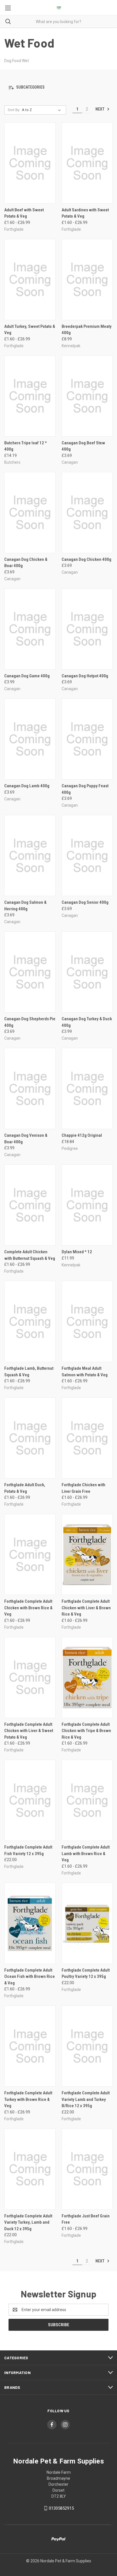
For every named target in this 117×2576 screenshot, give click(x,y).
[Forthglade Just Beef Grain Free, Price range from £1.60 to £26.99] (87, 2169)
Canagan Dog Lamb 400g (27, 786)
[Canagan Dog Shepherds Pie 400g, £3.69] (30, 972)
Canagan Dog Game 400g (27, 676)
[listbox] (42, 110)
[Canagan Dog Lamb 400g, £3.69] (30, 739)
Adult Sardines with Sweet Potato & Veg (85, 213)
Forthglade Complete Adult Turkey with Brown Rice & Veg (28, 2099)
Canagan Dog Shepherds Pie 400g (30, 1022)
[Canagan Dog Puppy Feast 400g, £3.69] (87, 739)
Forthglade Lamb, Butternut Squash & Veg (29, 1372)
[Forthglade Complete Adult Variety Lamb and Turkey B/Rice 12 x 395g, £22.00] (87, 2046)
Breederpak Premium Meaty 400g (87, 330)
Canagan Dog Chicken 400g (86, 559)
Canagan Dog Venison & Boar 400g (26, 1139)
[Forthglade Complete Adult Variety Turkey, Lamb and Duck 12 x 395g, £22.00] (30, 2169)
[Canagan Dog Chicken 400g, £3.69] (87, 513)
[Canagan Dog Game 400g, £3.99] (30, 629)
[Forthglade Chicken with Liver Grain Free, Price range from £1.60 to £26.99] (87, 1438)
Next (100, 109)
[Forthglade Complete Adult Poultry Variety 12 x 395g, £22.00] (87, 1923)
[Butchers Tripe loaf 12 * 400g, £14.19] (30, 396)
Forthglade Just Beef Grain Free (86, 2219)
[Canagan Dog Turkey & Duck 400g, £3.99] (87, 972)
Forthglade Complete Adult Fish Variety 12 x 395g (28, 1850)
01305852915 (61, 2508)
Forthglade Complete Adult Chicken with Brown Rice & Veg (28, 1608)
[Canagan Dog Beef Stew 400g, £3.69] (87, 396)
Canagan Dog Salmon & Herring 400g (25, 906)
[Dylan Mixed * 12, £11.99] (87, 1205)
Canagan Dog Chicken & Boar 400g (26, 563)
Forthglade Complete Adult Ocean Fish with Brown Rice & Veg (30, 1977)
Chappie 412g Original (82, 1135)
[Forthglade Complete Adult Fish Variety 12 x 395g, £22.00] (30, 1800)
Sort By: (14, 110)
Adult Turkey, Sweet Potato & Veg (30, 330)
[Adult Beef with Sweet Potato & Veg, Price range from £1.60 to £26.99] (30, 163)
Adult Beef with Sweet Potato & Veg (24, 213)
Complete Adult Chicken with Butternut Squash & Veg (30, 1255)
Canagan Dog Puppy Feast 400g (85, 789)
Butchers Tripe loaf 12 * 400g (26, 446)
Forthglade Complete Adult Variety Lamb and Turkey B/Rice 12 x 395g (86, 2099)
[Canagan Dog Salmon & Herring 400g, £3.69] (30, 855)
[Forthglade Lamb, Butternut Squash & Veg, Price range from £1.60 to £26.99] (30, 1321)
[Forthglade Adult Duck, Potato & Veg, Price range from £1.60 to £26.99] (30, 1438)
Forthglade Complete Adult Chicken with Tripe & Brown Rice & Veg (86, 1731)
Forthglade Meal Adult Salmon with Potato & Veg (85, 1372)
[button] (58, 88)
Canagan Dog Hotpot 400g (85, 676)
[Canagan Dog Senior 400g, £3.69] (87, 855)
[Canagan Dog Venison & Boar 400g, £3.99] (30, 1088)
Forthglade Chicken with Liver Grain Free (83, 1488)
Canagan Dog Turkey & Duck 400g (87, 1022)
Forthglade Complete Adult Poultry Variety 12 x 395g (86, 1973)
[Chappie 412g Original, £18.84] (87, 1088)
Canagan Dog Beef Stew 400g (83, 446)
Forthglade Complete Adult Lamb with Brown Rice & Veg (86, 1854)
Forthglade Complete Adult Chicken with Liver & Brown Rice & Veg (86, 1608)
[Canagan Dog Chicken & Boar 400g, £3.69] (30, 513)
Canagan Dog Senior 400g (85, 902)
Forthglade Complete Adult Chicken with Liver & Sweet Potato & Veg (29, 1731)
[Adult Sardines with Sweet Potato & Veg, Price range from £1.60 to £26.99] (87, 163)
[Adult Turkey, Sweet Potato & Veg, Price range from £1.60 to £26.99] (30, 280)
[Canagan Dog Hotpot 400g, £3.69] (87, 629)
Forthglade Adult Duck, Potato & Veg (25, 1488)
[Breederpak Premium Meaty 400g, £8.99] (87, 280)
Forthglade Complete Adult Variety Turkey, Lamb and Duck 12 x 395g (28, 2222)
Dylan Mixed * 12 (77, 1252)
